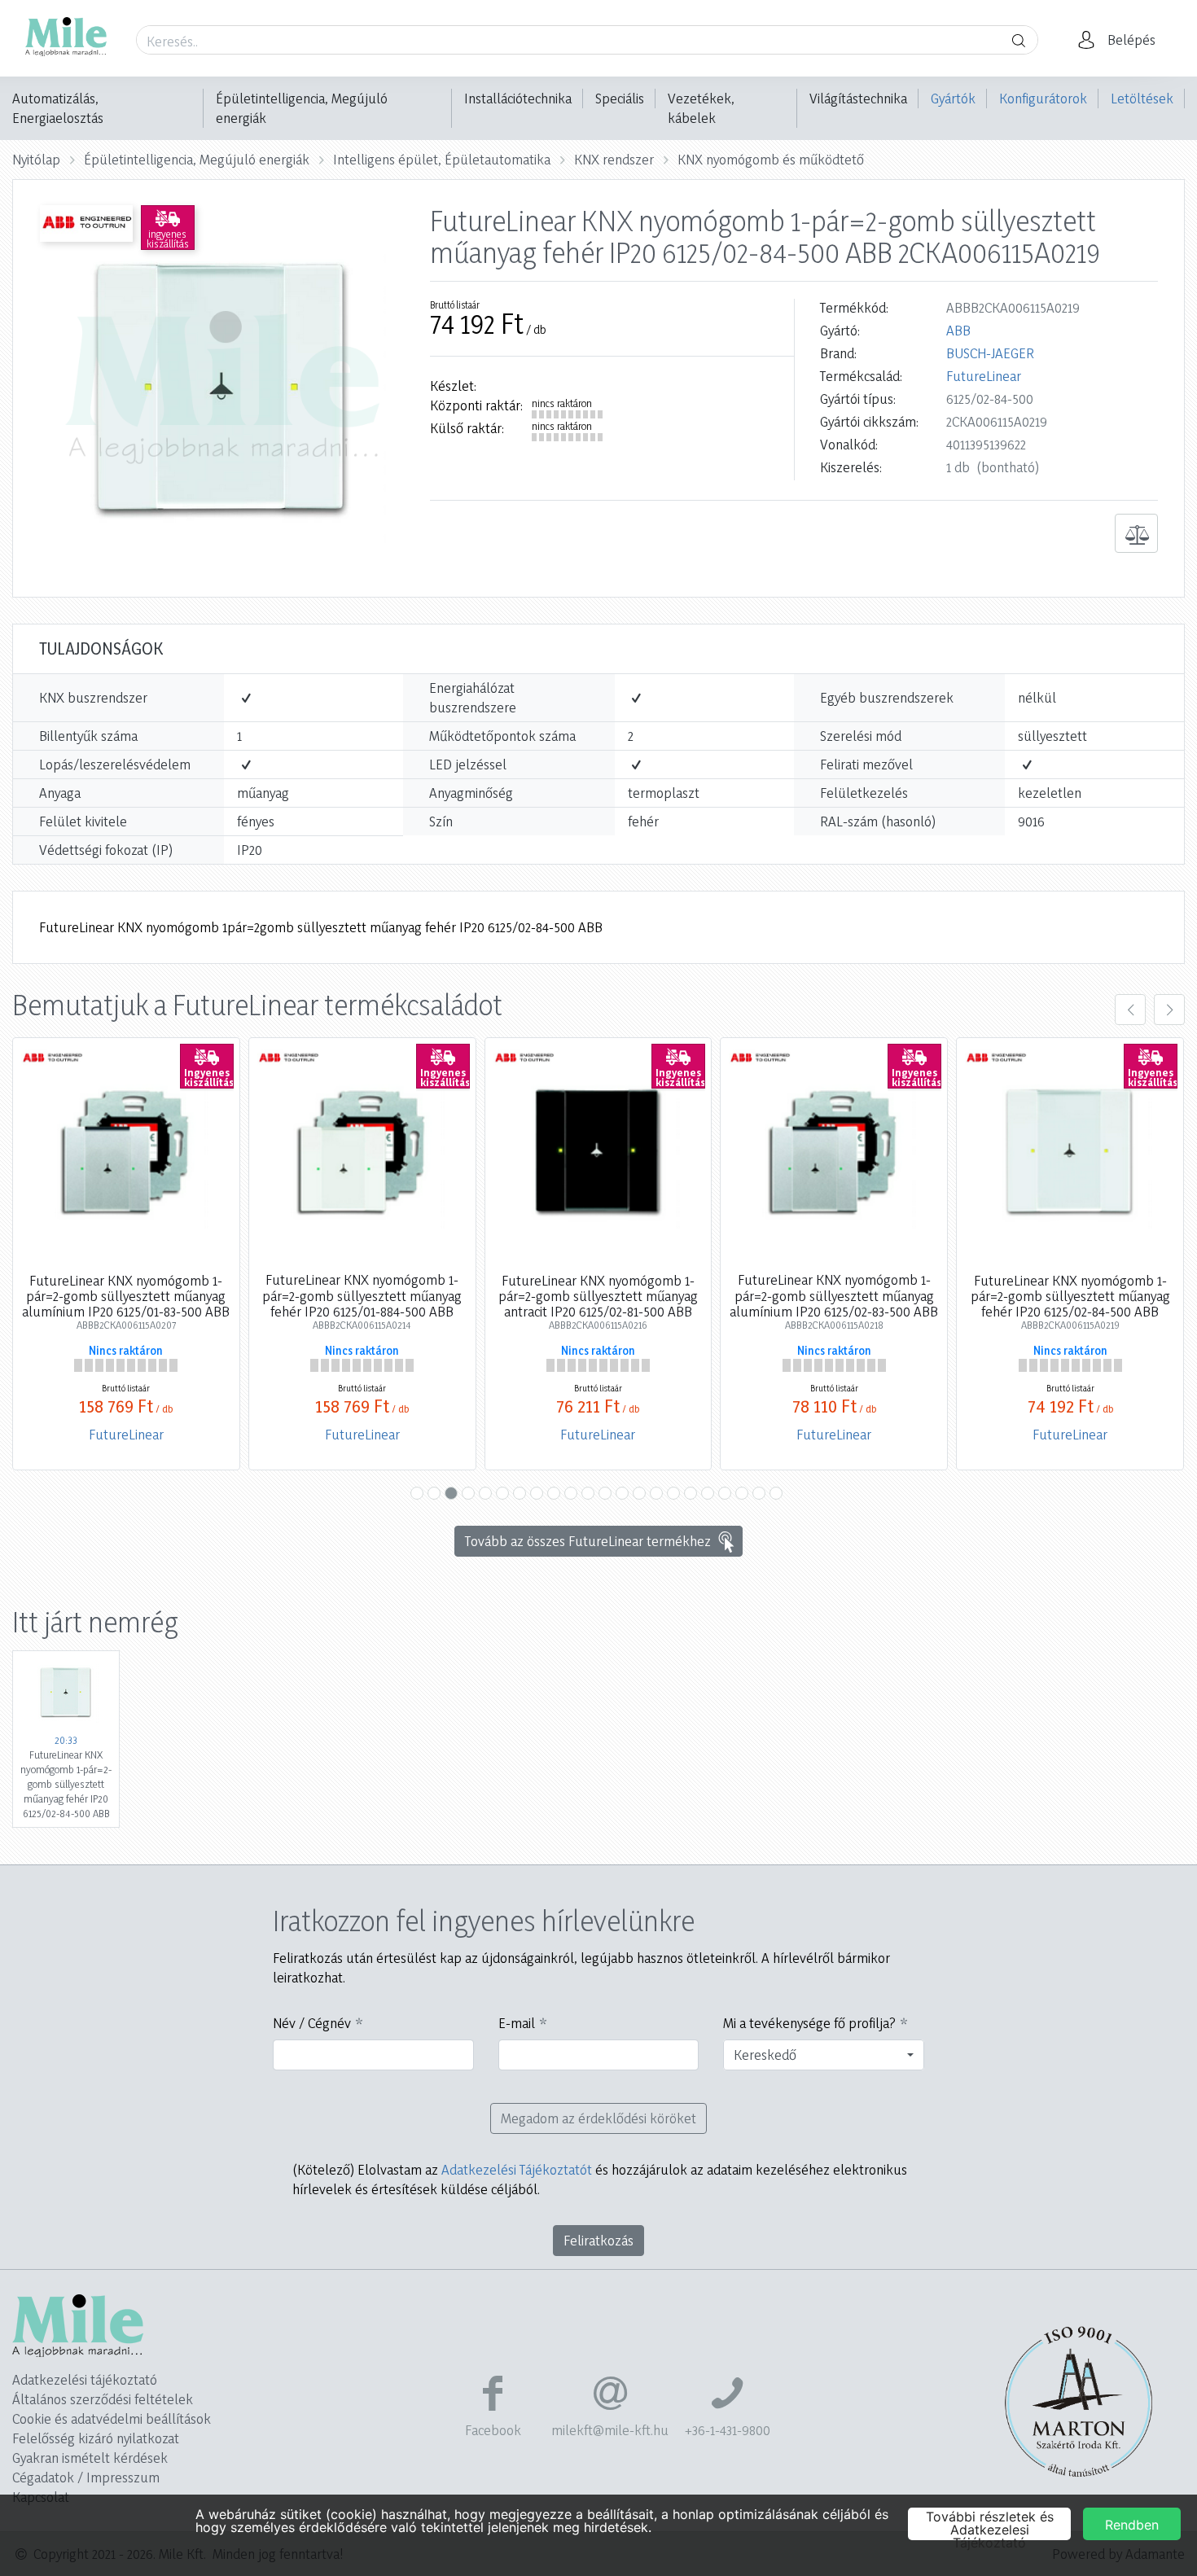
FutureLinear (984, 376)
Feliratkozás (598, 2240)
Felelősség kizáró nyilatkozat (96, 2438)
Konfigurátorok (1043, 98)
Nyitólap (36, 159)
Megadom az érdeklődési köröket (598, 2118)
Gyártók (953, 98)
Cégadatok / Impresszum (86, 2477)
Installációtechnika (518, 98)
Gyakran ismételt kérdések (90, 2458)
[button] (1121, 40)
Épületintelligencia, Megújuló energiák (302, 108)
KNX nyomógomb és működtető (771, 159)
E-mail (517, 2023)
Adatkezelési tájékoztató (85, 2379)
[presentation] (1130, 1010)
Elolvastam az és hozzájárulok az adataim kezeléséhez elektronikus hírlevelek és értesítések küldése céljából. (600, 2179)
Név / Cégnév (312, 2023)
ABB (958, 330)
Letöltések (1142, 98)
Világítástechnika (858, 98)
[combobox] (824, 2055)
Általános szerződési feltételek (103, 2399)
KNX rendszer (614, 159)
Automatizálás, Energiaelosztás (58, 108)
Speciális (620, 98)
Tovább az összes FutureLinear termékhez (588, 1541)
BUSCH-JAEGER (990, 353)
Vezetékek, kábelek (701, 108)
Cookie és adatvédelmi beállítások (112, 2418)
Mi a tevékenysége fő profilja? (809, 2023)
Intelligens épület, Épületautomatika (442, 159)
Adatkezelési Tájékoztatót (517, 2169)
